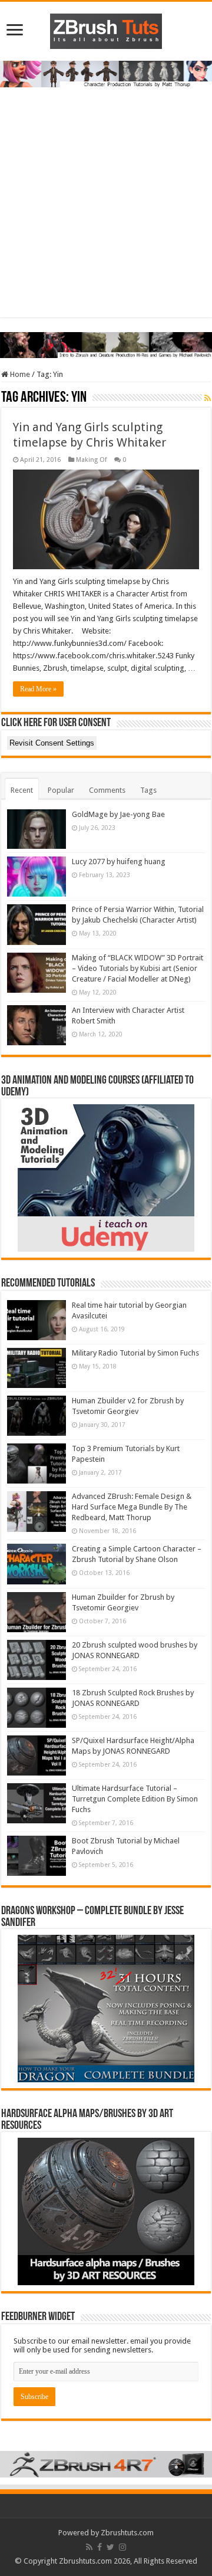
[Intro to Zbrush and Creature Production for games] (106, 344)
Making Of (91, 460)
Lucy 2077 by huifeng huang (119, 862)
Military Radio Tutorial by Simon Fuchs (135, 1353)
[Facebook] (100, 2547)
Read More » (38, 689)
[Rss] (89, 2547)
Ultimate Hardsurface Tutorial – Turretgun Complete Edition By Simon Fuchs (135, 1799)
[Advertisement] (106, 211)
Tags (148, 790)
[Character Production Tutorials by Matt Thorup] (106, 73)
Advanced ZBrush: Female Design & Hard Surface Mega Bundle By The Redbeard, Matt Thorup (132, 1507)
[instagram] (122, 2547)
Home (19, 374)
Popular (61, 790)
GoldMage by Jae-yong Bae (118, 814)
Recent (22, 790)
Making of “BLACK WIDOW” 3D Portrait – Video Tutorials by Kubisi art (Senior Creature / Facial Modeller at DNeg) (138, 968)
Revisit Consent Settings (52, 743)
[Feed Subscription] (208, 398)
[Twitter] (110, 2547)
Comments (107, 790)
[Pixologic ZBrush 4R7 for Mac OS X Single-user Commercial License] (106, 2464)
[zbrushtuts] (106, 29)
